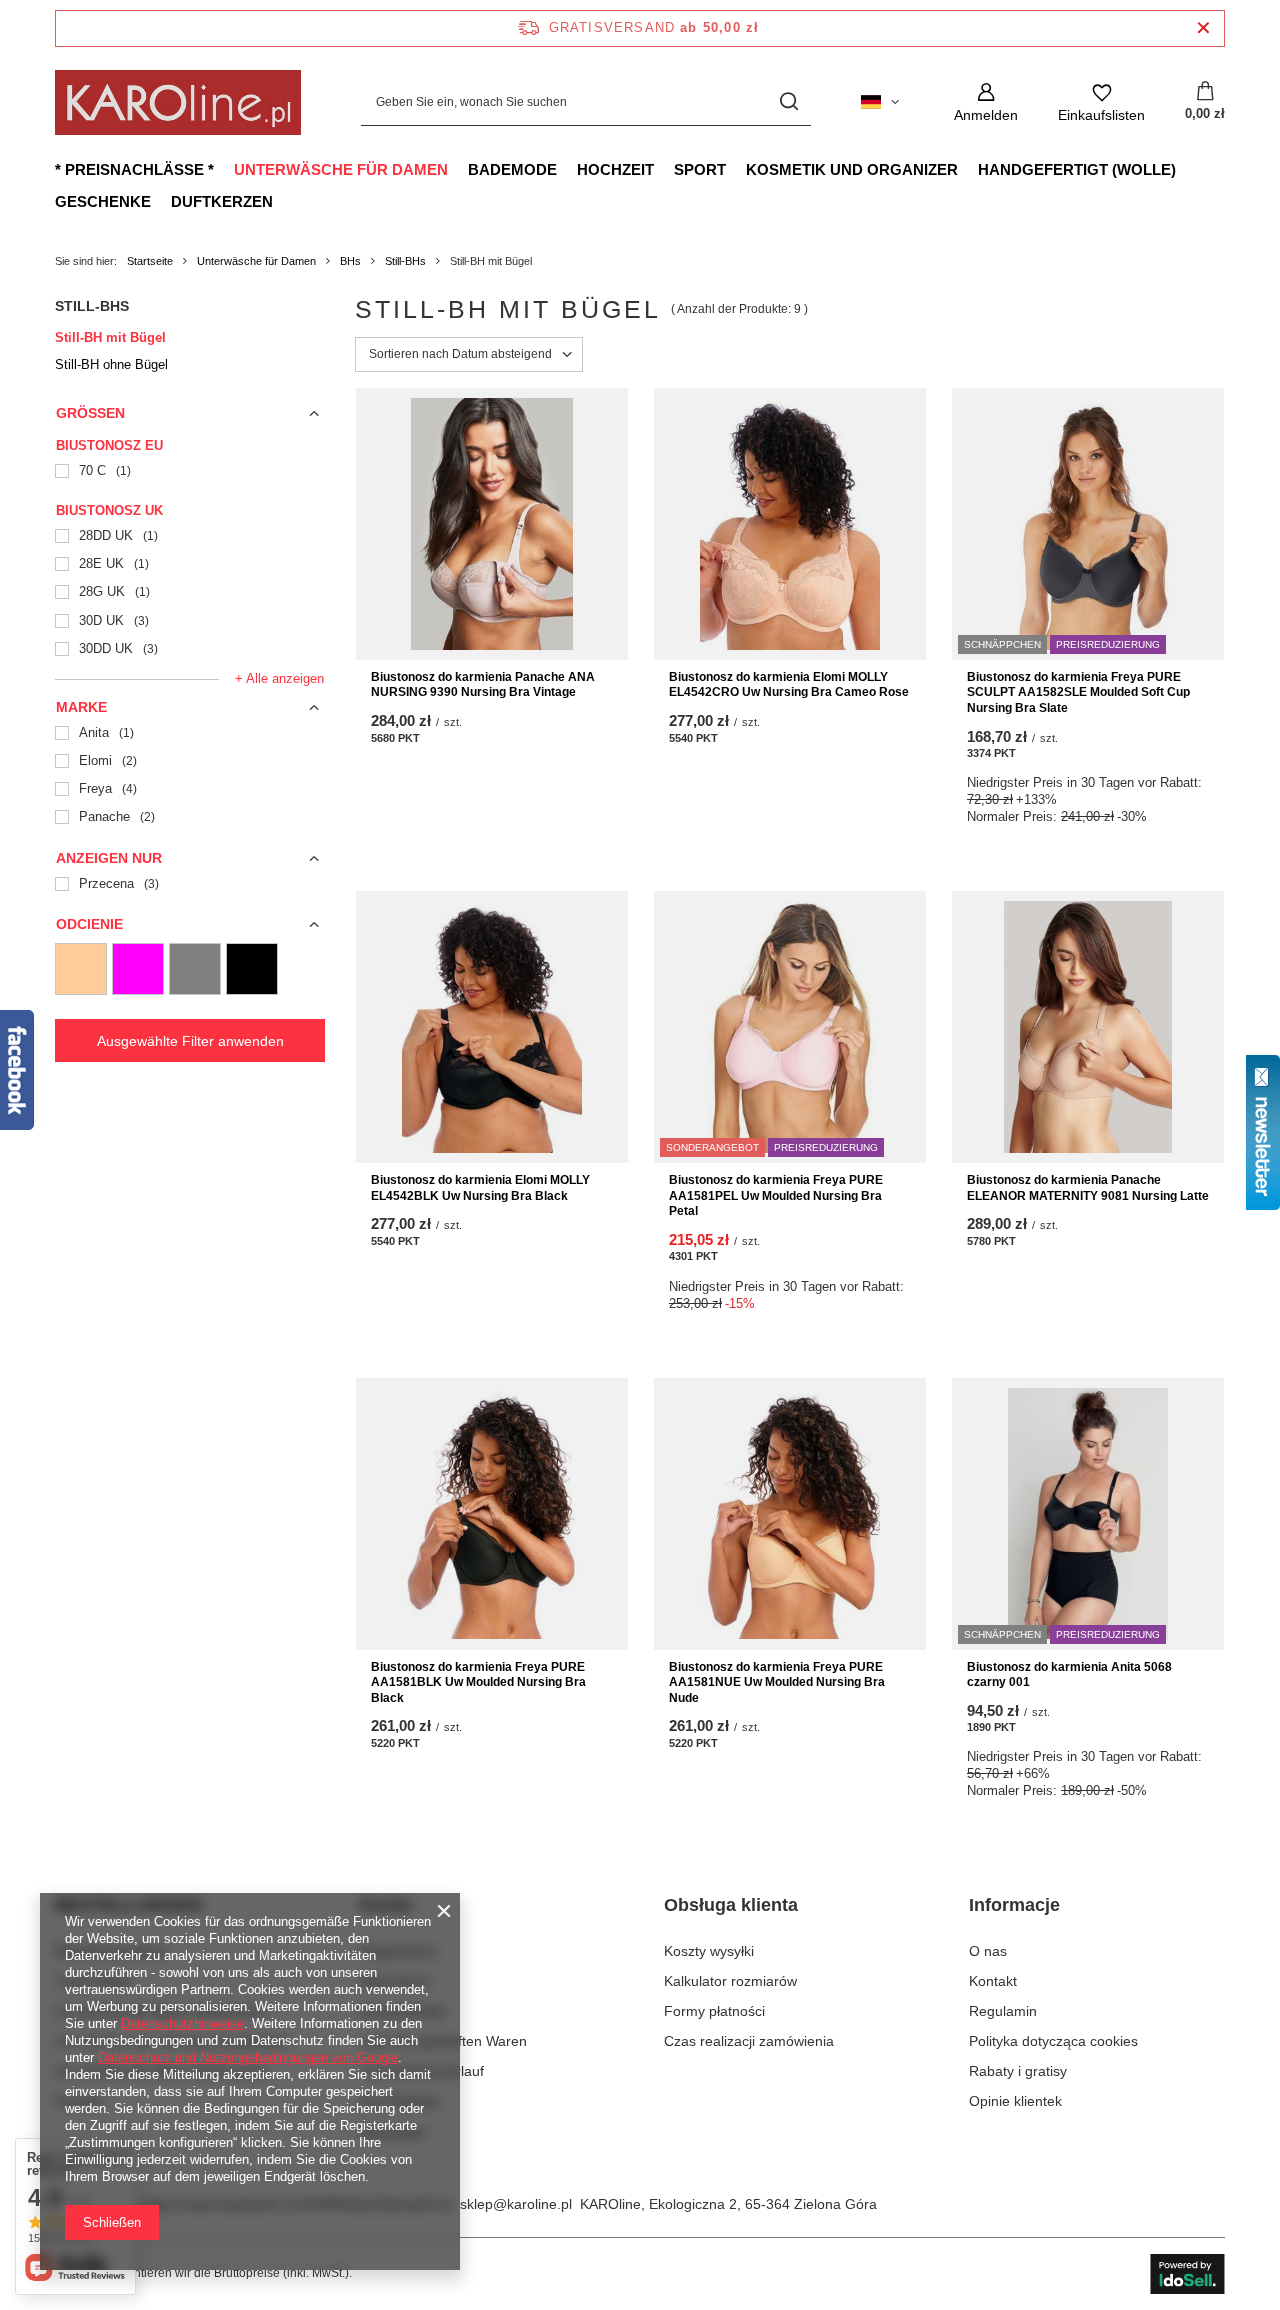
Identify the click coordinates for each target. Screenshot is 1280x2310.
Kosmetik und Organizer (852, 169)
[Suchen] (788, 102)
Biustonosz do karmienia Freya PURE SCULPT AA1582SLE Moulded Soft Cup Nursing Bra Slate (1078, 692)
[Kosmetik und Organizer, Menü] (968, 169)
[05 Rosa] (138, 969)
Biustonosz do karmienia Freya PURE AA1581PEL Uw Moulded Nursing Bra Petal (776, 1195)
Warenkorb (394, 1981)
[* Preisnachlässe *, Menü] (224, 169)
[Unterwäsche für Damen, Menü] (458, 169)
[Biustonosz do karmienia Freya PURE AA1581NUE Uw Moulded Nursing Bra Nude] (790, 1514)
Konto (386, 1905)
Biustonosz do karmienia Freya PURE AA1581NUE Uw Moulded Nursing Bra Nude (777, 1682)
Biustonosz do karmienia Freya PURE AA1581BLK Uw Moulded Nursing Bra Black (478, 1682)
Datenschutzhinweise (182, 2023)
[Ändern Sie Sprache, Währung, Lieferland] (880, 102)
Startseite (150, 261)
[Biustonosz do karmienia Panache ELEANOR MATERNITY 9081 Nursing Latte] (1088, 1027)
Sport (700, 169)
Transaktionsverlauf (422, 2071)
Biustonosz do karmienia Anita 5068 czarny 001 (1069, 1675)
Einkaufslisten (403, 2011)
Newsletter (393, 2132)
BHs (350, 261)
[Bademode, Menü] (567, 169)
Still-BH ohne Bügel (111, 364)
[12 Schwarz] (252, 969)
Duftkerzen (222, 201)
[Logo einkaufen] (178, 102)
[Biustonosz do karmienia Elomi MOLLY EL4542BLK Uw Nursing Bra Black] (492, 1027)
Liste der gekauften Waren (443, 2041)
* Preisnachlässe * (134, 169)
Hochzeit (615, 169)
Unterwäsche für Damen (341, 169)
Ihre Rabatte (399, 2101)
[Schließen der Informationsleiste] (1203, 28)
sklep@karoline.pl (516, 2204)
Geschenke (103, 201)
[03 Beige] (81, 969)
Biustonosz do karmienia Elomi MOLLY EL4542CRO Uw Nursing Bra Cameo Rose (789, 685)
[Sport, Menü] (736, 169)
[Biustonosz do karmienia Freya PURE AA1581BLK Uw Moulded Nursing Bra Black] (492, 1514)
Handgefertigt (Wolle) (1077, 169)
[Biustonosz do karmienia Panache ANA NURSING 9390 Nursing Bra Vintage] (492, 524)
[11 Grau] (195, 969)
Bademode (512, 169)
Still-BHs (405, 261)
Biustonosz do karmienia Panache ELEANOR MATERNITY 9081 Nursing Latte (1088, 1188)
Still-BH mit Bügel (110, 337)
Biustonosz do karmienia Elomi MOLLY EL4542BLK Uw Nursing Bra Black (480, 1188)
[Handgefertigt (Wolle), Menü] (1186, 169)
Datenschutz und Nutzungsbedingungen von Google (248, 2057)
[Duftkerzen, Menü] (283, 201)
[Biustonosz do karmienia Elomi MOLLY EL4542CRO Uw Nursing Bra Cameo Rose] (790, 524)
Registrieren (398, 1951)
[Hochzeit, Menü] (664, 169)
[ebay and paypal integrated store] (1187, 2274)
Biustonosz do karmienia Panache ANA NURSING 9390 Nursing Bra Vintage (483, 685)
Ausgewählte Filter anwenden (190, 1041)
